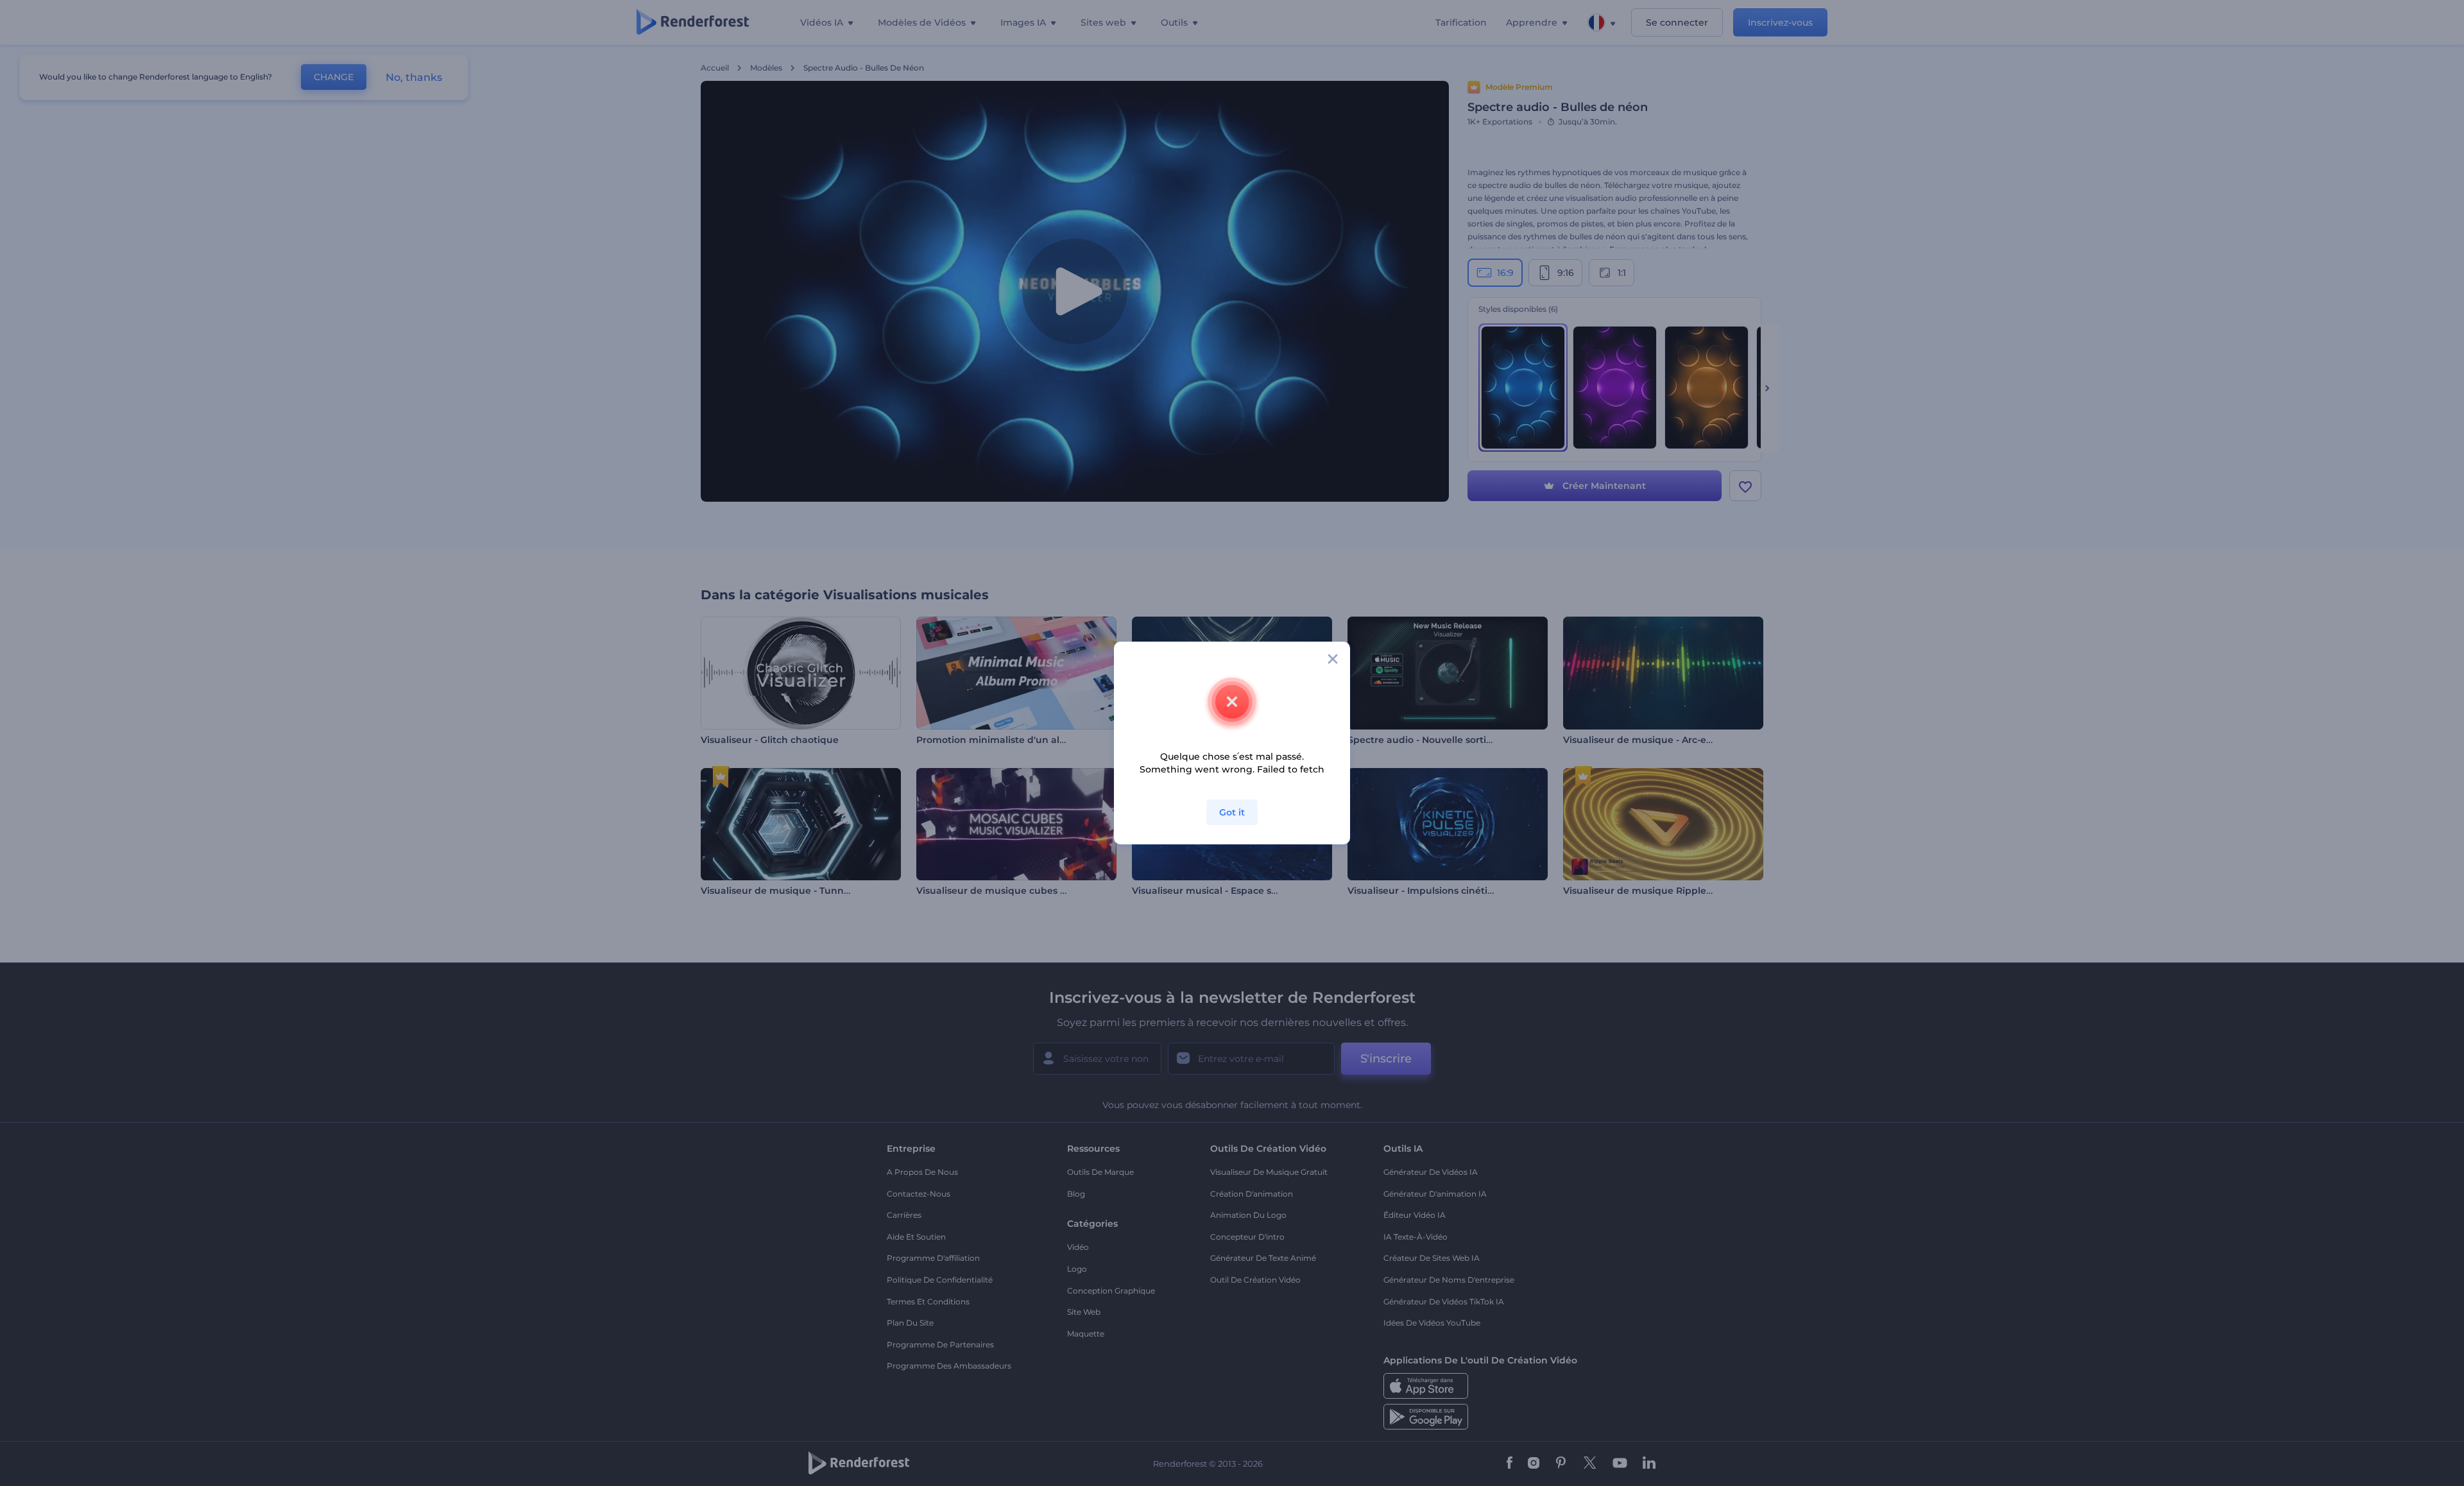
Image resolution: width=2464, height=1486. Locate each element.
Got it (1232, 812)
